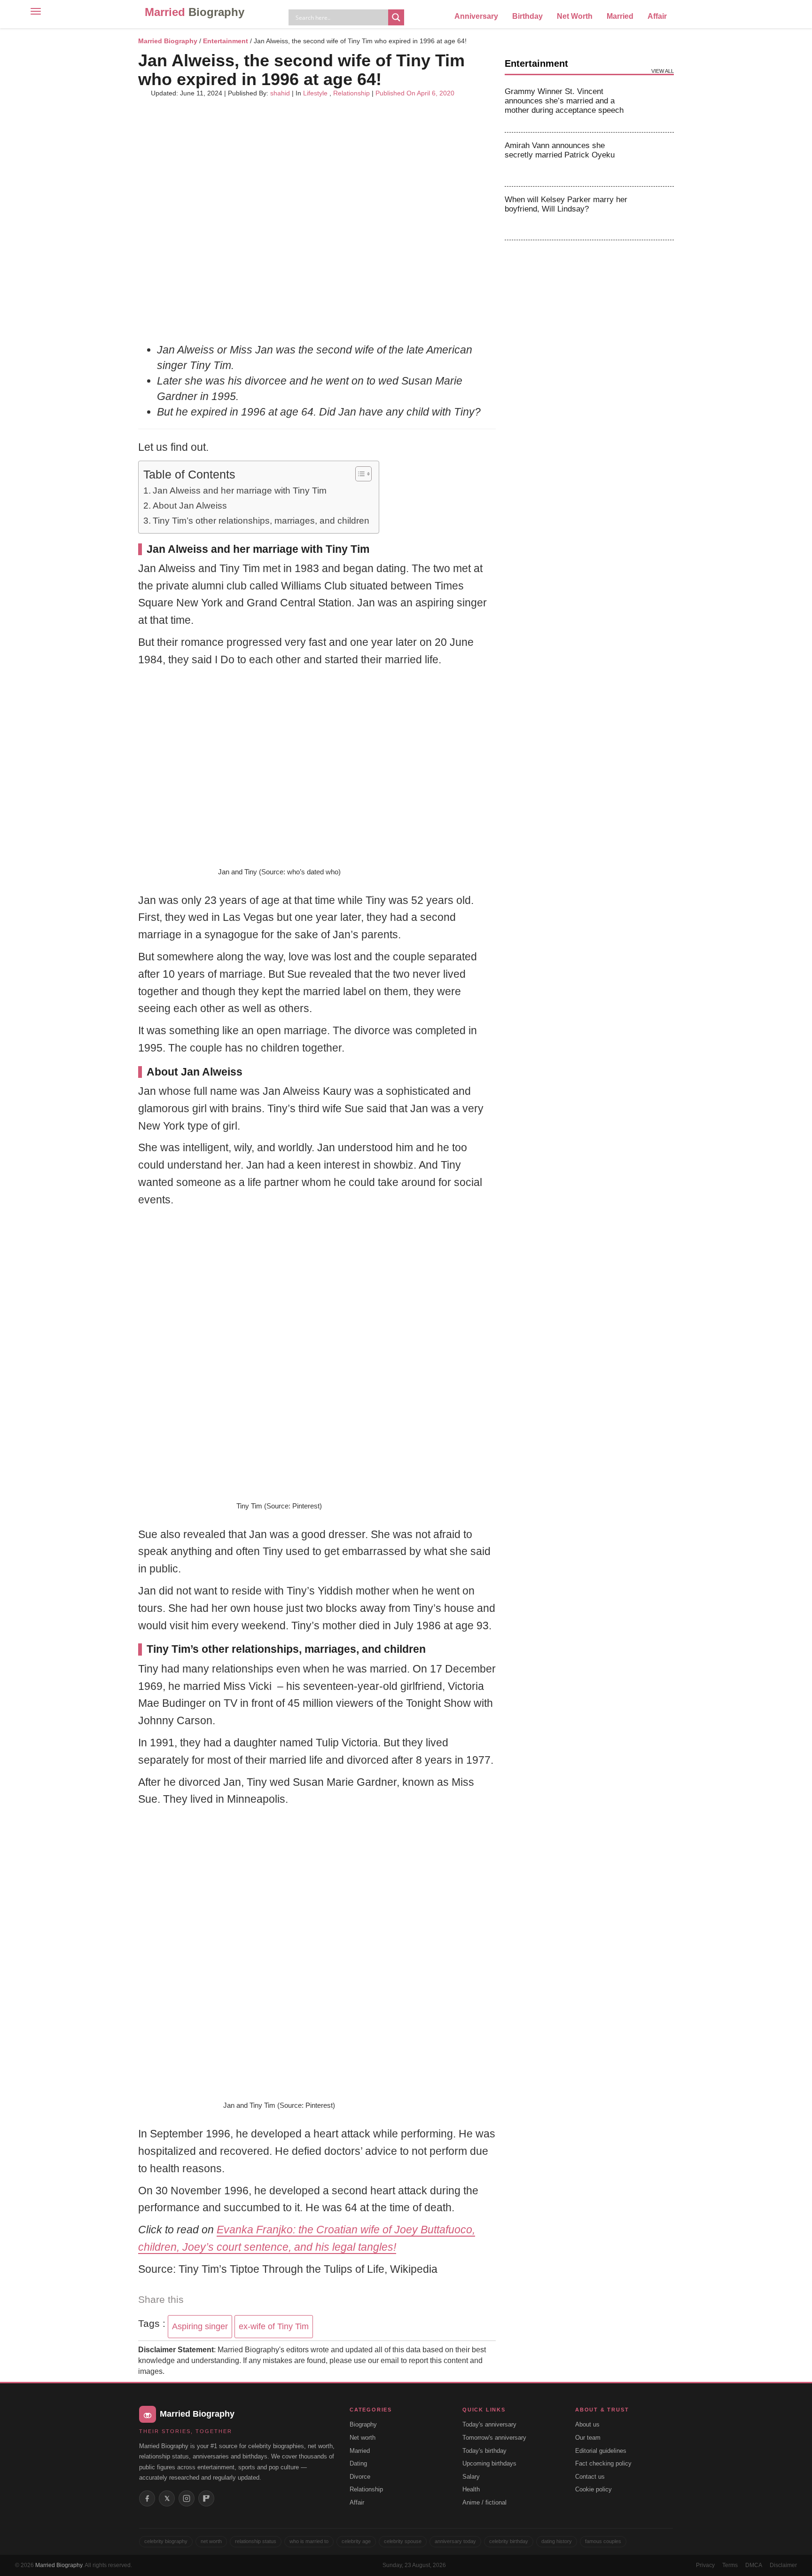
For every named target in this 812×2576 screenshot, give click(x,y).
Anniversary (476, 16)
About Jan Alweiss (190, 506)
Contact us (590, 2477)
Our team (588, 2438)
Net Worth (575, 16)
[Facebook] (147, 2498)
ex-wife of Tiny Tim (274, 2326)
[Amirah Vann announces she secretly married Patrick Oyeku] (656, 159)
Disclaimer (783, 2565)
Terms (730, 2565)
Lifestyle (315, 93)
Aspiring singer (200, 2326)
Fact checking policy (603, 2463)
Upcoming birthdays (489, 2463)
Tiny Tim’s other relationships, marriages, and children (261, 521)
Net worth (363, 2438)
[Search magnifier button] (396, 17)
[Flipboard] (206, 2498)
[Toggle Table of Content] (359, 474)
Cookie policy (593, 2489)
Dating (358, 2463)
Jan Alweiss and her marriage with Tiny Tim (240, 491)
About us (587, 2424)
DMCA (754, 2565)
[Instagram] (187, 2498)
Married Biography (168, 41)
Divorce (360, 2477)
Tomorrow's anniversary (494, 2438)
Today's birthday (484, 2451)
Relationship (351, 93)
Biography (363, 2424)
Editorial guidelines (601, 2451)
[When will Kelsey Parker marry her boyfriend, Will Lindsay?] (656, 213)
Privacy (705, 2565)
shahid (280, 93)
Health (471, 2489)
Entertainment (226, 41)
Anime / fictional (484, 2502)
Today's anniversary (489, 2424)
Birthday (527, 16)
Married (195, 12)
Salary (471, 2477)
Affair (657, 16)
